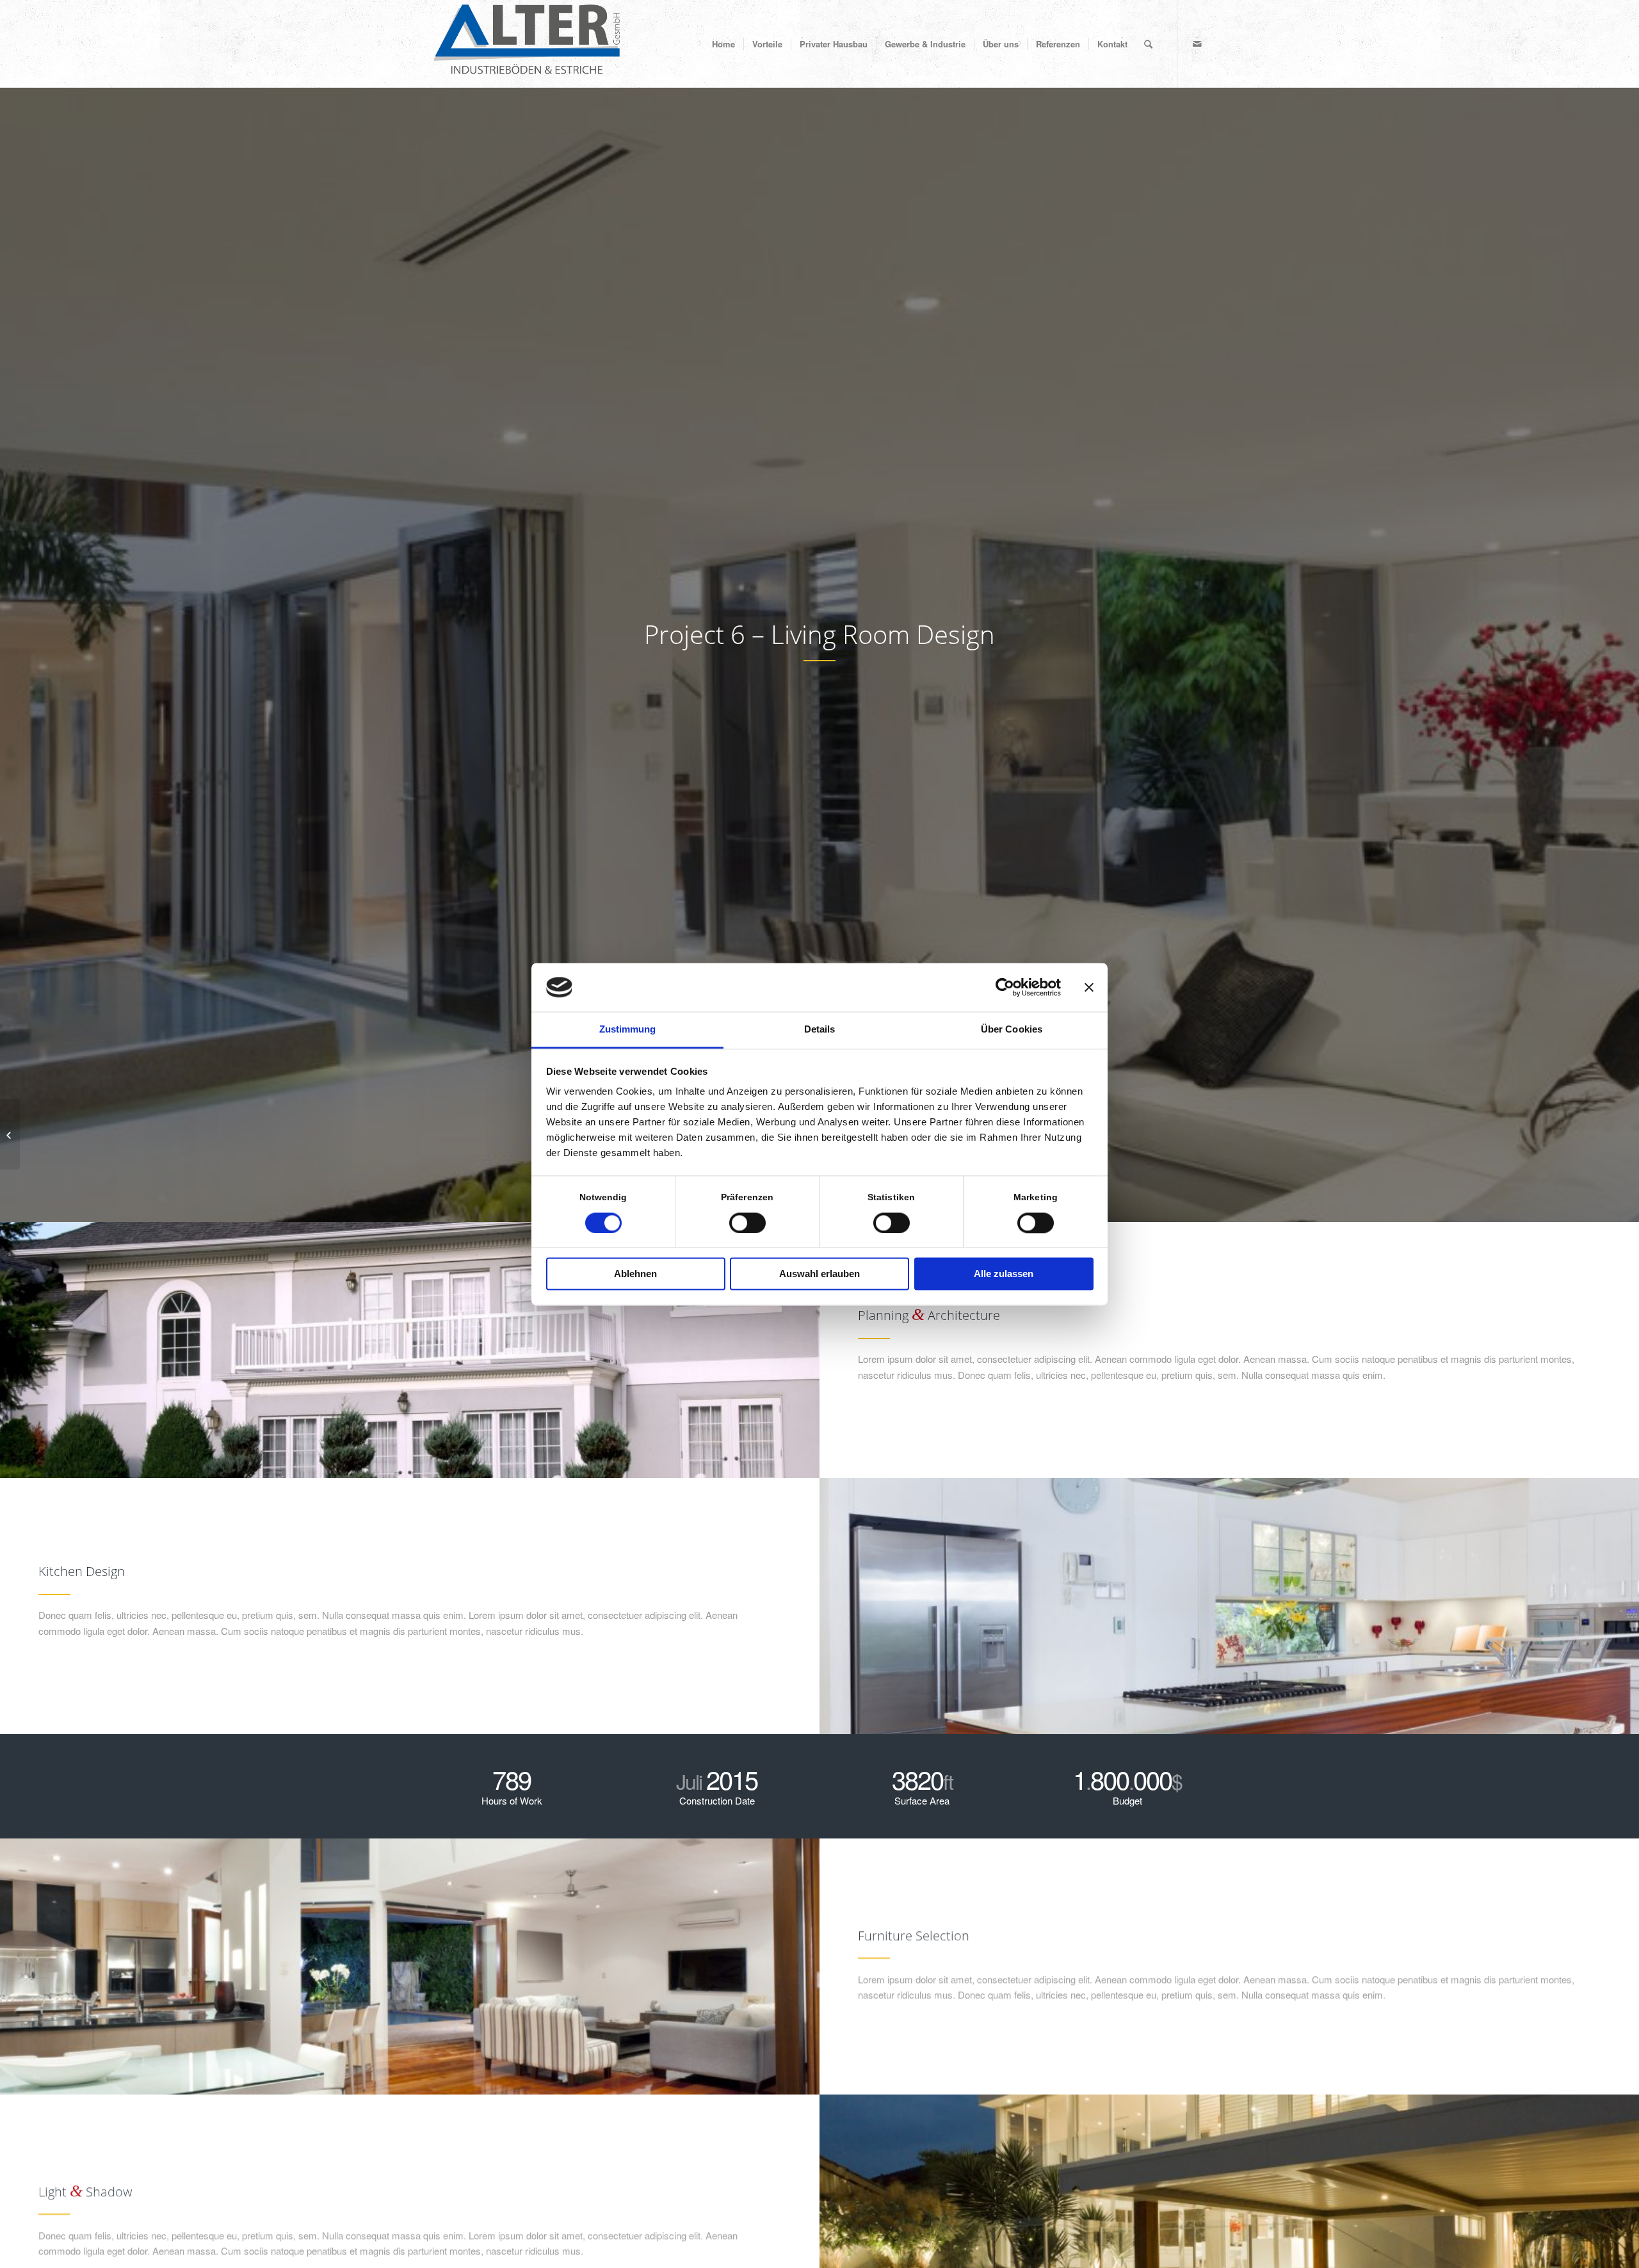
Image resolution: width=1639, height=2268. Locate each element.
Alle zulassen (1004, 1274)
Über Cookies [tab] (1012, 1030)
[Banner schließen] (1089, 987)
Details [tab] (820, 1030)
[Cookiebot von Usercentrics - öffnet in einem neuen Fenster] (1005, 987)
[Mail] (1197, 44)
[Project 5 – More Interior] (10, 1134)
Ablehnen (635, 1274)
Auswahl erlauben (819, 1274)
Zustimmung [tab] (628, 1030)
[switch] (747, 1223)
